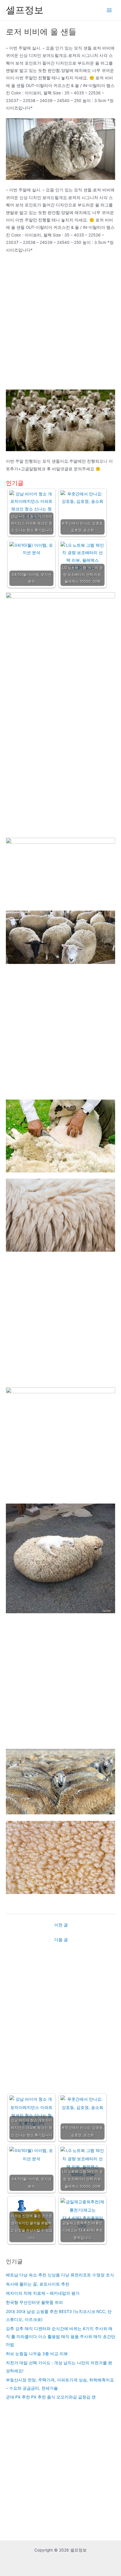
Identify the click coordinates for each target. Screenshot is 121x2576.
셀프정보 (25, 10)
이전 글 (61, 1925)
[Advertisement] (60, 324)
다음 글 (61, 1940)
